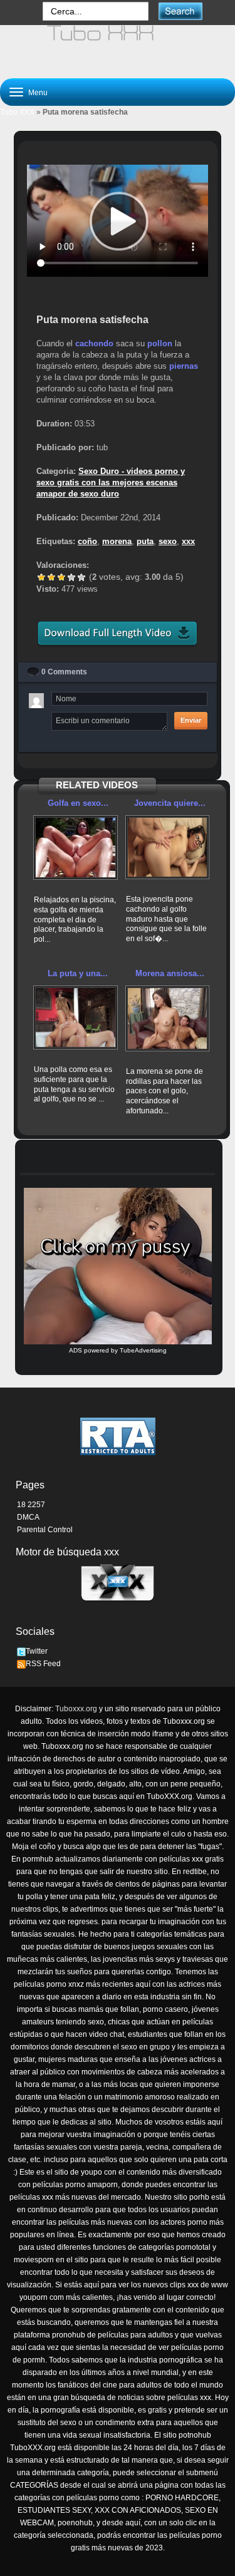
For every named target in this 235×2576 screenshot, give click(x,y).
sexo (168, 541)
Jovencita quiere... (170, 803)
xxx (188, 541)
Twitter (37, 1651)
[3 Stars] (61, 577)
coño (87, 541)
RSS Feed (43, 1664)
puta (145, 541)
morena (117, 541)
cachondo (94, 343)
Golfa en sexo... (78, 803)
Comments (64, 672)
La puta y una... (78, 973)
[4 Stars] (71, 577)
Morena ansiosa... (170, 973)
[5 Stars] (81, 577)
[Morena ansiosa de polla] (168, 1018)
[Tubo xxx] (118, 46)
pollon (160, 343)
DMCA (28, 1517)
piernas (184, 366)
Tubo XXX (17, 112)
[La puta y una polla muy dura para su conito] (76, 1018)
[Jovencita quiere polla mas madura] (168, 847)
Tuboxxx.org (76, 1709)
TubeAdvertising (143, 1350)
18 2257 (31, 1505)
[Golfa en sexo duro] (76, 848)
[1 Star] (41, 577)
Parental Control (45, 1530)
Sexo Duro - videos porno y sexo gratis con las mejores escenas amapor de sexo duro (111, 482)
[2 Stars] (51, 577)
